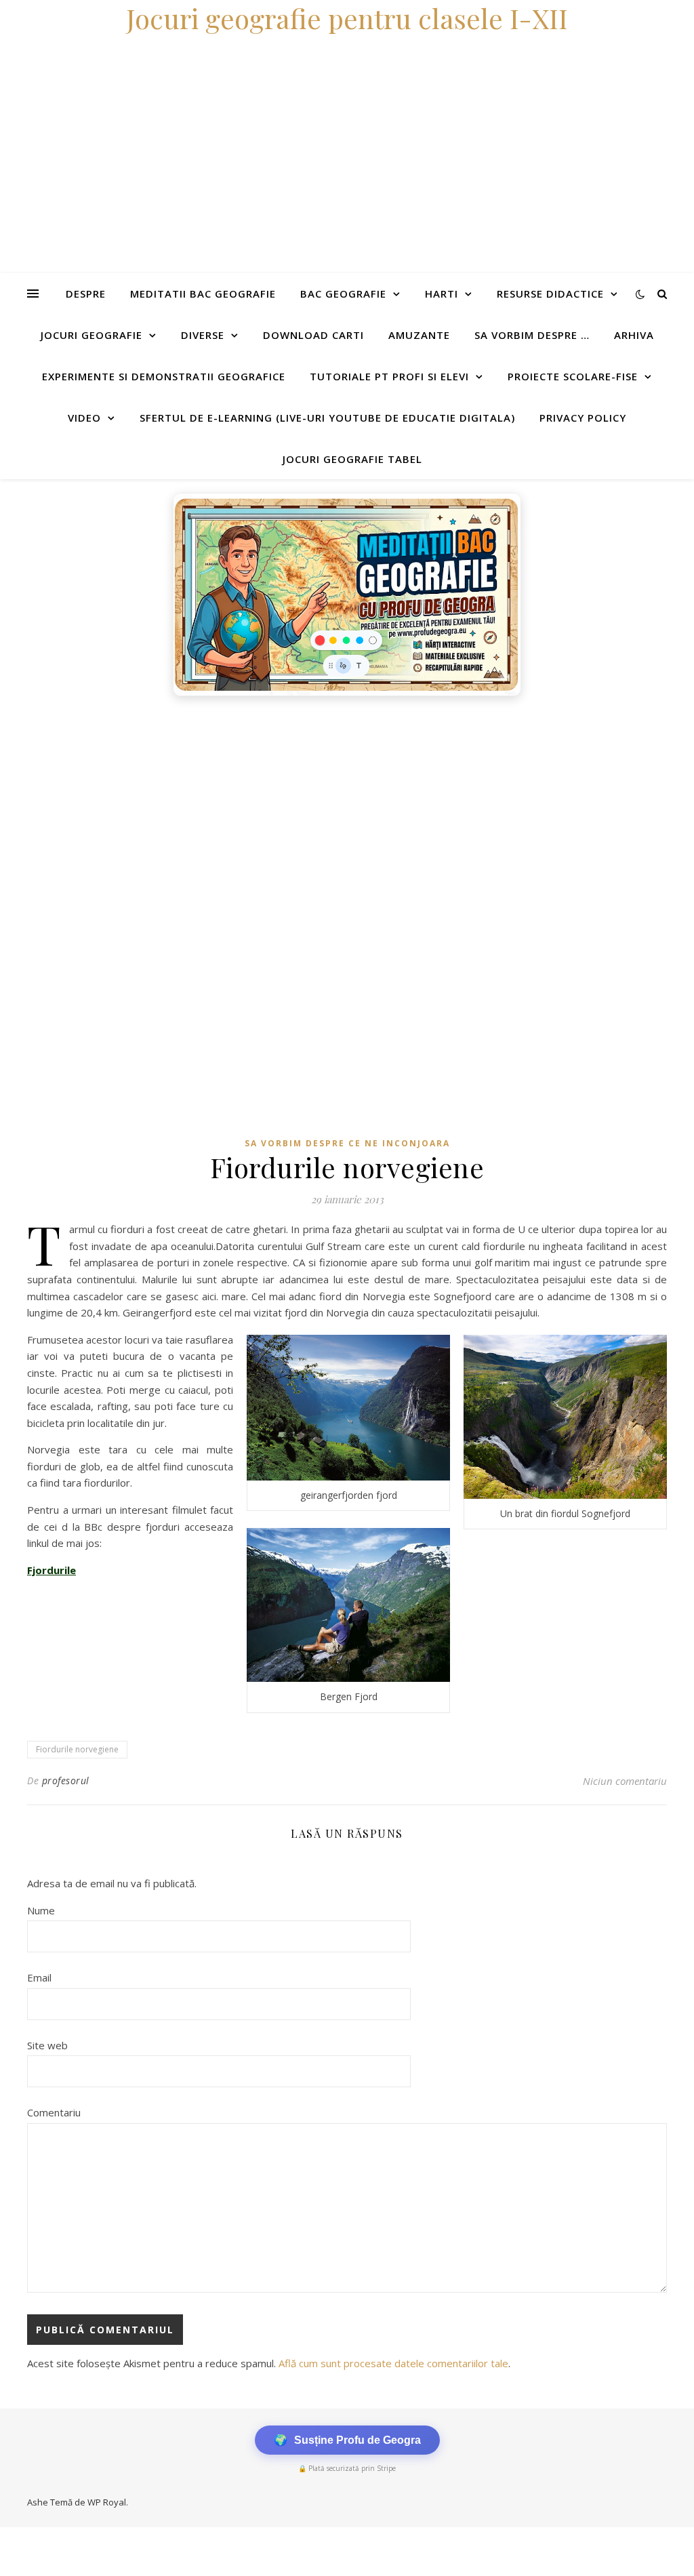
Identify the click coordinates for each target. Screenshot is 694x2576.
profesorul (66, 1780)
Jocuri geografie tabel (352, 459)
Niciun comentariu (625, 1781)
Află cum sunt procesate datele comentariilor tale (393, 2363)
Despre (86, 294)
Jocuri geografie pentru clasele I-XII (347, 18)
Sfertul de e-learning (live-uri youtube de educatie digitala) (327, 418)
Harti (442, 294)
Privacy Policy (583, 418)
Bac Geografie (343, 294)
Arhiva (634, 335)
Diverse (203, 335)
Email (39, 1977)
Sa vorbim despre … (532, 335)
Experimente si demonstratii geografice (164, 376)
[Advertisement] (347, 805)
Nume (41, 1910)
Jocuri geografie (91, 335)
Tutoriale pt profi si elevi (389, 376)
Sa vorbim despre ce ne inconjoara (347, 1143)
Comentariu (54, 2112)
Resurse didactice (550, 294)
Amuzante (419, 335)
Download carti (313, 335)
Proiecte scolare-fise (573, 376)
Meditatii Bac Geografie (203, 294)
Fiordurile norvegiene (77, 1749)
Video (84, 418)
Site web (47, 2045)
